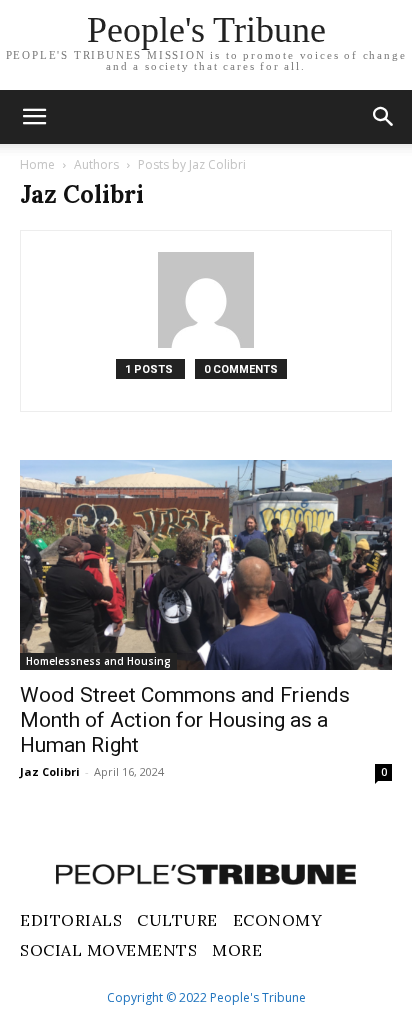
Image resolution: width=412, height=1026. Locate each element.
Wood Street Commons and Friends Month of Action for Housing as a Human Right (185, 720)
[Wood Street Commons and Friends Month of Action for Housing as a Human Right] (206, 565)
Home (37, 164)
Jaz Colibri (50, 771)
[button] (384, 117)
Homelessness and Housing (98, 661)
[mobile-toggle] (34, 117)
